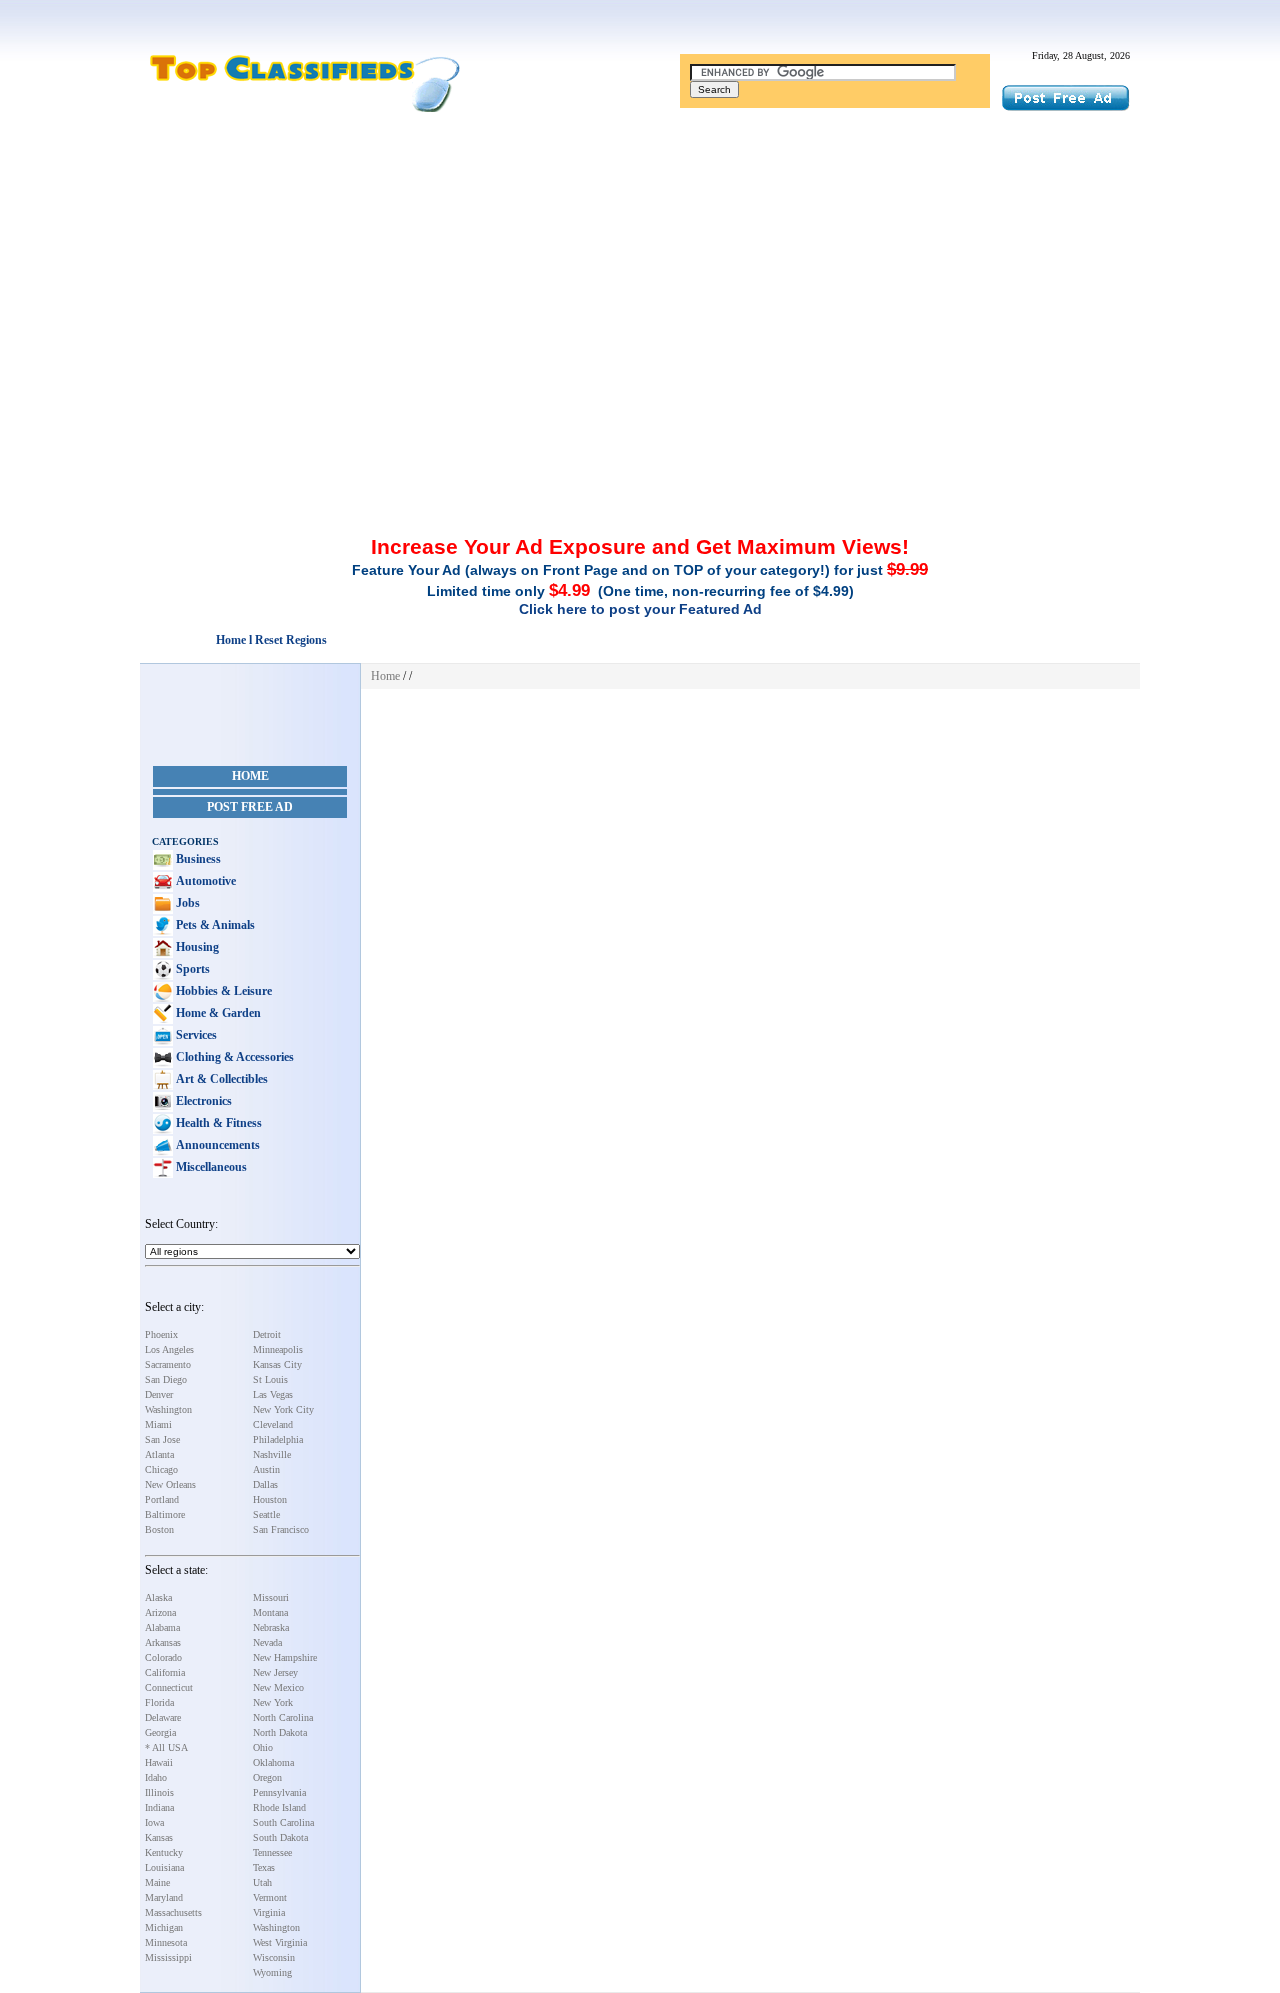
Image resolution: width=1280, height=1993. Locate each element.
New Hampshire (285, 1657)
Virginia (269, 1912)
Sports (191, 969)
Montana (270, 1612)
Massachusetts (173, 1912)
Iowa (154, 1822)
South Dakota (280, 1837)
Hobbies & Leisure (222, 991)
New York (273, 1702)
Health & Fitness (217, 1123)
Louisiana (164, 1867)
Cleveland (273, 1424)
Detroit (267, 1334)
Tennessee (272, 1852)
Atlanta (159, 1454)
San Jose (162, 1439)
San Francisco (281, 1529)
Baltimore (165, 1514)
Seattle (266, 1514)
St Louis (270, 1379)
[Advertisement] (640, 263)
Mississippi (168, 1957)
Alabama (162, 1627)
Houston (270, 1499)
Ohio (263, 1747)
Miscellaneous (210, 1167)
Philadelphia (278, 1439)
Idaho (156, 1777)
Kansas (159, 1837)
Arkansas (163, 1642)
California (165, 1672)
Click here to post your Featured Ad (640, 609)
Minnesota (166, 1942)
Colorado (163, 1657)
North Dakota (280, 1732)
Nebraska (271, 1627)
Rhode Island (279, 1807)
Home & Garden (217, 1013)
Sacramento (168, 1364)
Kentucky (164, 1852)
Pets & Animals (214, 925)
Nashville (272, 1454)
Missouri (271, 1597)
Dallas (265, 1484)
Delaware (163, 1717)
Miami (158, 1424)
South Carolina (283, 1822)
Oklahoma (273, 1762)
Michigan (164, 1927)
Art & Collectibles (220, 1079)
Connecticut (169, 1687)
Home (250, 776)
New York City (283, 1409)
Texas (264, 1867)
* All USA (166, 1747)
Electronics (202, 1101)
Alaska (158, 1597)
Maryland (164, 1897)
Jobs (186, 903)
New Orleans (170, 1484)
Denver (159, 1394)
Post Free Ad (250, 807)
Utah (262, 1882)
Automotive (204, 881)
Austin (266, 1469)
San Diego (166, 1379)
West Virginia (280, 1942)
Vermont (270, 1897)
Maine (157, 1882)
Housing (196, 947)
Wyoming (272, 1972)
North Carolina (283, 1717)
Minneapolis (278, 1349)
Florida (159, 1702)
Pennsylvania (279, 1792)
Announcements (216, 1145)
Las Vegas (273, 1394)
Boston (159, 1529)
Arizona (160, 1612)
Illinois (159, 1792)
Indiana (159, 1807)
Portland (162, 1499)
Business (197, 859)
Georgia (160, 1732)
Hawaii (159, 1762)
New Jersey (275, 1672)
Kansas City (277, 1364)
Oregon (267, 1777)
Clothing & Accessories (233, 1057)
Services (195, 1035)
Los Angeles (169, 1349)
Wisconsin (274, 1957)
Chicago (161, 1469)
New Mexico (278, 1687)
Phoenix (161, 1334)
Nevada (267, 1642)
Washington (168, 1409)
